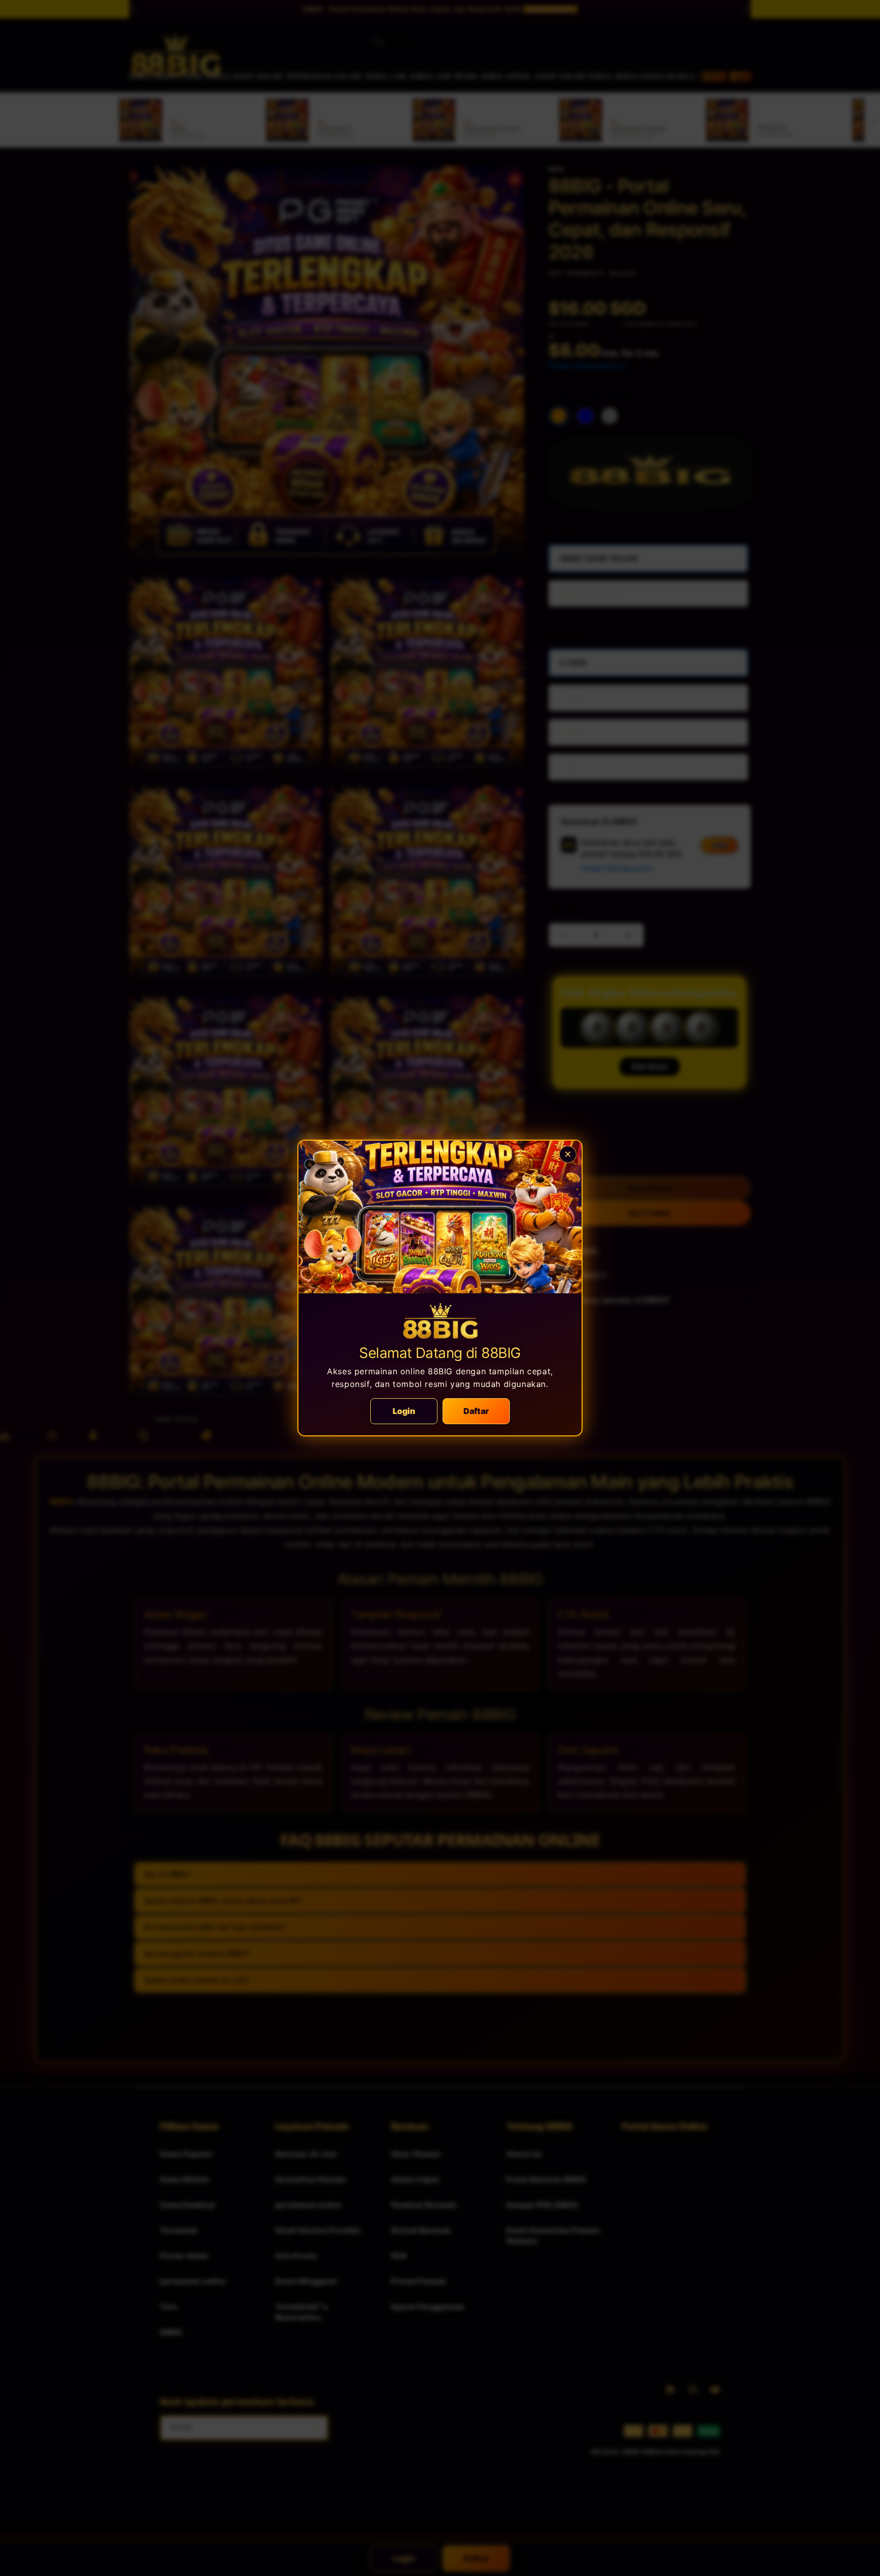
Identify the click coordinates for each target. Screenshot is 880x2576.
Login (404, 1411)
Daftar (476, 1411)
